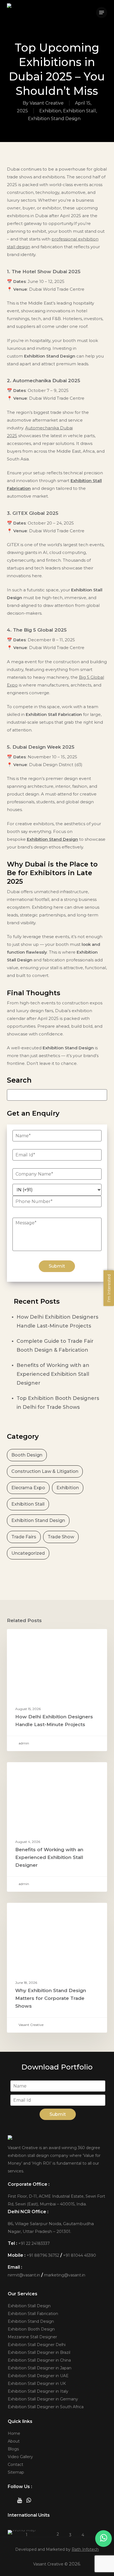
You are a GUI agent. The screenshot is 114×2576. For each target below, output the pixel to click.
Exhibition (50, 111)
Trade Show (61, 1537)
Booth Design (27, 1455)
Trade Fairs (24, 1537)
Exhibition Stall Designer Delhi (37, 2345)
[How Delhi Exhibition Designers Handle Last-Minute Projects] (57, 1690)
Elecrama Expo (28, 1488)
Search (19, 1080)
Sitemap (16, 2472)
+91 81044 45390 (80, 2255)
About (14, 2441)
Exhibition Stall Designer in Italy (38, 2391)
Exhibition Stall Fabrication (33, 2314)
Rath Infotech (85, 2549)
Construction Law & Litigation (45, 1471)
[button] (102, 12)
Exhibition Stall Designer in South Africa (46, 2407)
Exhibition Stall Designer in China (39, 2360)
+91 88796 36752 (43, 2255)
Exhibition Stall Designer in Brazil (39, 2352)
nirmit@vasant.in (24, 2275)
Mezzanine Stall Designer (32, 2337)
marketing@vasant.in (65, 2275)
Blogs (13, 2449)
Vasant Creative (47, 103)
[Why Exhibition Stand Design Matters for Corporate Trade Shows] (57, 1968)
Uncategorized (28, 1553)
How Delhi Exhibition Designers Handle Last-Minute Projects (57, 1321)
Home (14, 2433)
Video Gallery (20, 2457)
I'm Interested (109, 1288)
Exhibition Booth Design (31, 2329)
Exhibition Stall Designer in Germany (43, 2399)
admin (23, 1743)
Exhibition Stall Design (29, 2306)
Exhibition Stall (80, 111)
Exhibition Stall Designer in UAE (38, 2376)
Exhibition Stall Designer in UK (37, 2384)
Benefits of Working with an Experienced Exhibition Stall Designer (53, 1374)
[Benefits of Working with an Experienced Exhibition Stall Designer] (57, 1827)
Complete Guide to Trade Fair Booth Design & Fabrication (55, 1346)
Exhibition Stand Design (54, 119)
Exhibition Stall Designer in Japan (40, 2368)
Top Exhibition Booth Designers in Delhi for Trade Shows (58, 1403)
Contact (15, 2464)
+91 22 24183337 (34, 2243)
